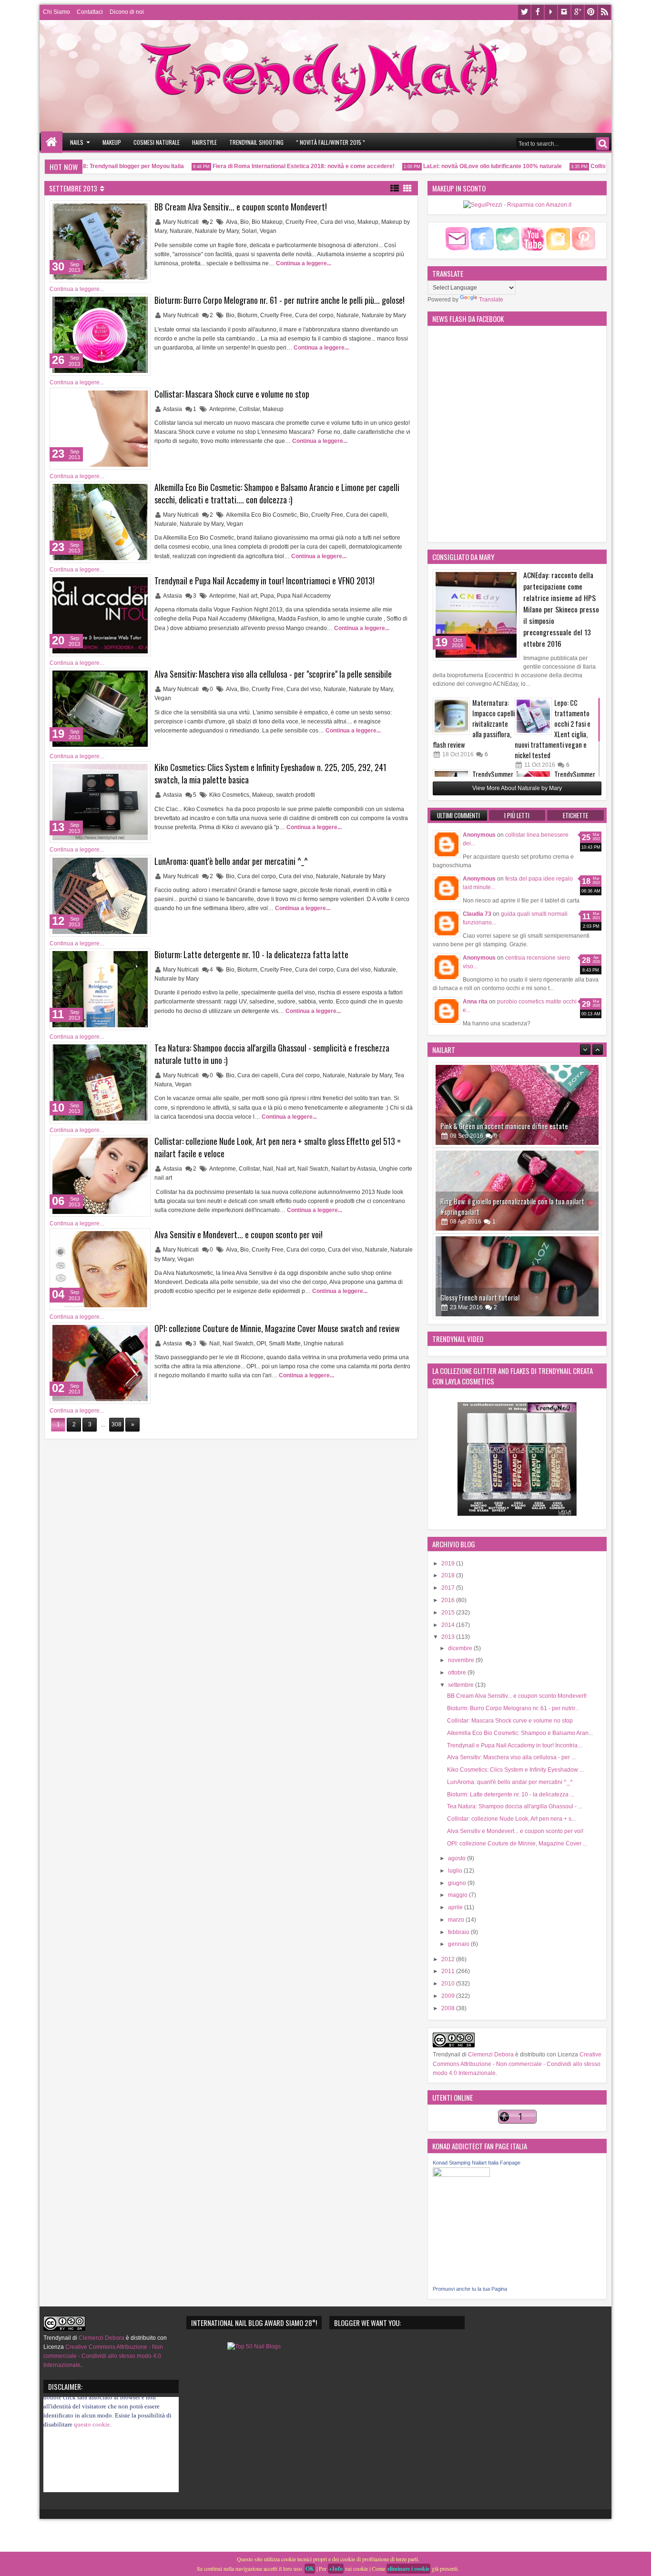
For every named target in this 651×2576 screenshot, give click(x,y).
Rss (604, 12)
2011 (449, 1971)
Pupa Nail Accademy (304, 596)
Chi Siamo (56, 12)
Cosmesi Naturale (157, 142)
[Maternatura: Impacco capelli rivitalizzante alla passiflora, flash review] (451, 716)
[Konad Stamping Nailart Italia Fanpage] (461, 2175)
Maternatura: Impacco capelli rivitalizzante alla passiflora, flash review (474, 724)
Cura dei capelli (366, 515)
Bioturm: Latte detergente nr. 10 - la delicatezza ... (511, 1794)
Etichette (575, 815)
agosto (458, 1858)
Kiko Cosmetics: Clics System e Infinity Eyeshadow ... (515, 1770)
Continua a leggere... (304, 263)
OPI (261, 1343)
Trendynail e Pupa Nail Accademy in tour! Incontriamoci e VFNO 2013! (264, 581)
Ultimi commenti (458, 815)
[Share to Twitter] (129, 210)
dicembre (461, 1648)
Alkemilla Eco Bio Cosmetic (261, 515)
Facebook (538, 12)
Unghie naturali (324, 1343)
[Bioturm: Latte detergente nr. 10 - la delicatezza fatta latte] (100, 989)
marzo (457, 1920)
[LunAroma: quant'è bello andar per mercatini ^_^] (100, 896)
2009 (449, 1996)
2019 (449, 1564)
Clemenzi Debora (490, 2055)
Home (52, 142)
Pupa (267, 596)
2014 (449, 1625)
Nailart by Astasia (354, 1169)
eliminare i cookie (408, 2569)
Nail (268, 1169)
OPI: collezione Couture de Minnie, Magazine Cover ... (517, 1844)
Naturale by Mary (217, 231)
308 (117, 1424)
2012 (449, 1959)
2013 (449, 1637)
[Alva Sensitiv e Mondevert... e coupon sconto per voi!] (100, 1269)
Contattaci (90, 12)
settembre (462, 1685)
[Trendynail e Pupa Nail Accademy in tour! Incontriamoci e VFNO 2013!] (100, 615)
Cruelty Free (301, 222)
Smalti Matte (285, 1343)
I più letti (517, 815)
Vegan (268, 231)
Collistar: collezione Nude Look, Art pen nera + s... (511, 1819)
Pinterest (591, 12)
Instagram (564, 12)
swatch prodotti (295, 795)
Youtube (551, 12)
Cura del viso (337, 222)
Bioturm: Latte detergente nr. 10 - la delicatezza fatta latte (251, 954)
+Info (336, 2569)
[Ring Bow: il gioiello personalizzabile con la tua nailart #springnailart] (517, 1105)
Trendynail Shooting (256, 142)
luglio (456, 1871)
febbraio (459, 1932)
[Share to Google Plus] (140, 210)
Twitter (524, 12)
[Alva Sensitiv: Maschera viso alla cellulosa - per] (100, 709)
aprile (456, 1907)
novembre (462, 1660)
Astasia (173, 409)
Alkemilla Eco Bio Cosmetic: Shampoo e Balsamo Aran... (520, 1733)
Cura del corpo (314, 315)
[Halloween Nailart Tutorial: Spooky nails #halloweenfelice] (517, 1276)
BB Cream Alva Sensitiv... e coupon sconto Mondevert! (241, 207)
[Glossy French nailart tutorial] (517, 1191)
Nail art (248, 596)
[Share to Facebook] (119, 210)
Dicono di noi (127, 12)
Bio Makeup (267, 222)
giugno (458, 1883)
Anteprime (223, 409)
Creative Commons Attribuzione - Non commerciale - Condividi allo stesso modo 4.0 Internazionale (517, 2064)
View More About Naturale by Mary (517, 788)
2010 (449, 1984)
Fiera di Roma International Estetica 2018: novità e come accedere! (270, 166)
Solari (249, 231)
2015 (449, 1613)
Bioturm (247, 315)
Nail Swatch (313, 1169)
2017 (449, 1588)
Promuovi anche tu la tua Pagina (470, 2289)
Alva (232, 222)
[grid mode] (407, 188)
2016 (449, 1600)
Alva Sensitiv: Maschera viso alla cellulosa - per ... (511, 1757)
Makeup (112, 142)
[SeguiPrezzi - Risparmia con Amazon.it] (517, 205)
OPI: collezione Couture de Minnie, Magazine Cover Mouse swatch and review (277, 1328)
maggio (458, 1895)
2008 (449, 2008)
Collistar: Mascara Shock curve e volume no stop (232, 394)
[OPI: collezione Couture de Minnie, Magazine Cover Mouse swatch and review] (100, 1363)
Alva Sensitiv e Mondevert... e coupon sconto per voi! (239, 1234)
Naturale (181, 231)
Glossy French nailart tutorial (480, 1212)
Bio (244, 222)
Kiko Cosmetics (229, 795)
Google (578, 12)
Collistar (249, 409)
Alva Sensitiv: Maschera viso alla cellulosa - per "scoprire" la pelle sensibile (273, 674)
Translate (491, 300)
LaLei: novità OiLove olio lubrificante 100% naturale (459, 166)
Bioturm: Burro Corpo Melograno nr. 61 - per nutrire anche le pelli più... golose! (280, 300)
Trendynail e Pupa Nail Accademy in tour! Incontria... (514, 1745)
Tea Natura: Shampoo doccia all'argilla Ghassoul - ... (515, 1806)
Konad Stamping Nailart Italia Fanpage (477, 2163)
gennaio (459, 1944)
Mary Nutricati (182, 222)
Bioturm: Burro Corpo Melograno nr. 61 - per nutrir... (513, 1708)
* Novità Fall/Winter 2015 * (331, 142)
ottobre (458, 1673)
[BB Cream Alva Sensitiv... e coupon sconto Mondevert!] (100, 241)
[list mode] (395, 188)
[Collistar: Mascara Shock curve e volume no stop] (100, 429)
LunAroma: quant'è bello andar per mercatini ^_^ (231, 861)
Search (603, 144)
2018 (449, 1575)
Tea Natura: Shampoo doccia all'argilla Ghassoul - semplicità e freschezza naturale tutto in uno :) (272, 1054)
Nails (77, 142)
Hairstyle (204, 142)
